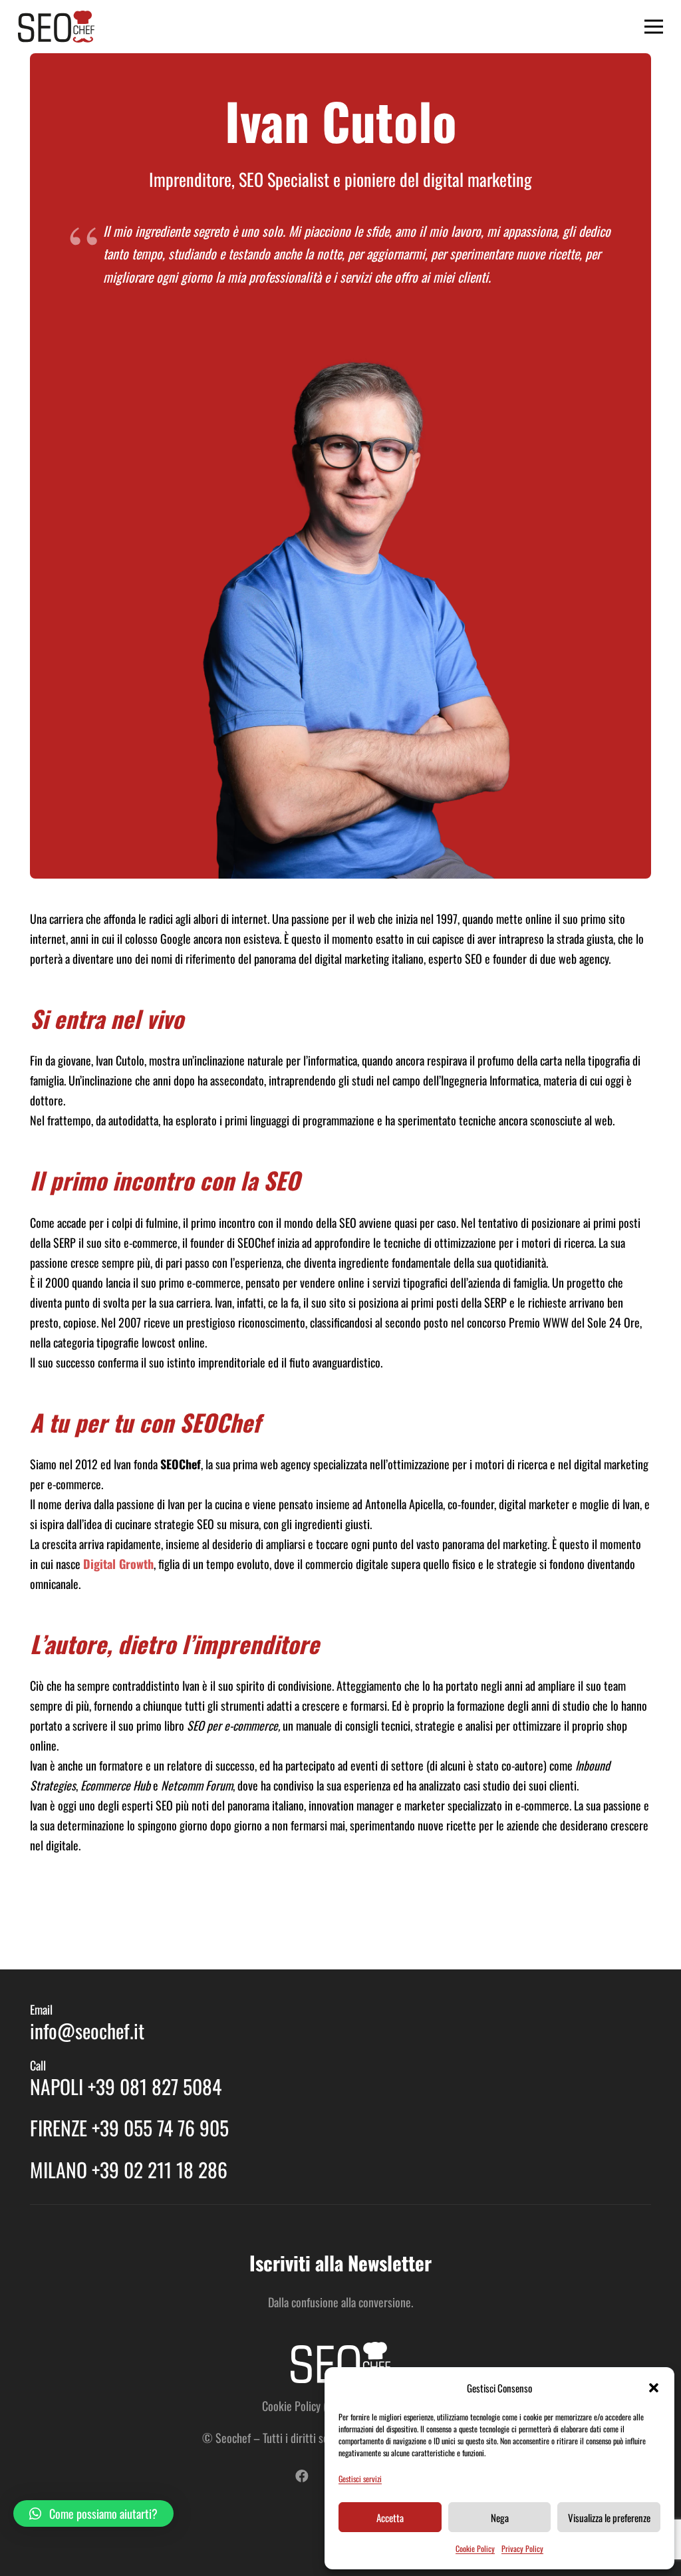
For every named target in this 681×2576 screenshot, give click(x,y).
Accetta (390, 2517)
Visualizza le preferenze (609, 2517)
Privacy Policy (522, 2548)
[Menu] (654, 27)
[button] (654, 2388)
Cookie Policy (475, 2548)
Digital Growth (118, 1564)
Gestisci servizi (360, 2479)
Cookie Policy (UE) (302, 2406)
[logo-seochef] (56, 27)
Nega (500, 2517)
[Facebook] (302, 2476)
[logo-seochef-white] (340, 2362)
